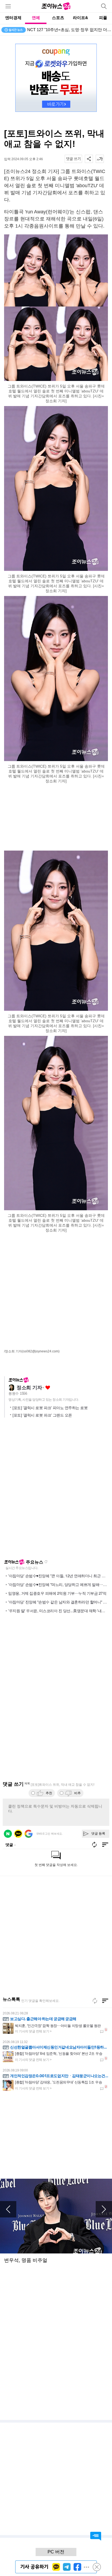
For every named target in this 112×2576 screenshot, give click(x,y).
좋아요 (48, 1388)
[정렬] (105, 2001)
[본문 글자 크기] (100, 159)
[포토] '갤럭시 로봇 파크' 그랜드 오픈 (42, 1415)
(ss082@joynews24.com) (41, 1351)
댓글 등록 (98, 1833)
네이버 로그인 (8, 1834)
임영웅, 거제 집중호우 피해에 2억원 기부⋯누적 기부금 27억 (57, 1593)
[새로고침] (95, 2001)
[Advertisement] (56, 818)
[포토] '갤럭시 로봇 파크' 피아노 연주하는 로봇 (50, 1408)
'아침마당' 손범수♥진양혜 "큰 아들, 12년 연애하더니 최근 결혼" (59, 1576)
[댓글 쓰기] (73, 159)
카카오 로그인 (18, 1834)
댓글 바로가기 (96, 2536)
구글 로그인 (29, 1834)
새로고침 (46, 1562)
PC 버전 (56, 2552)
